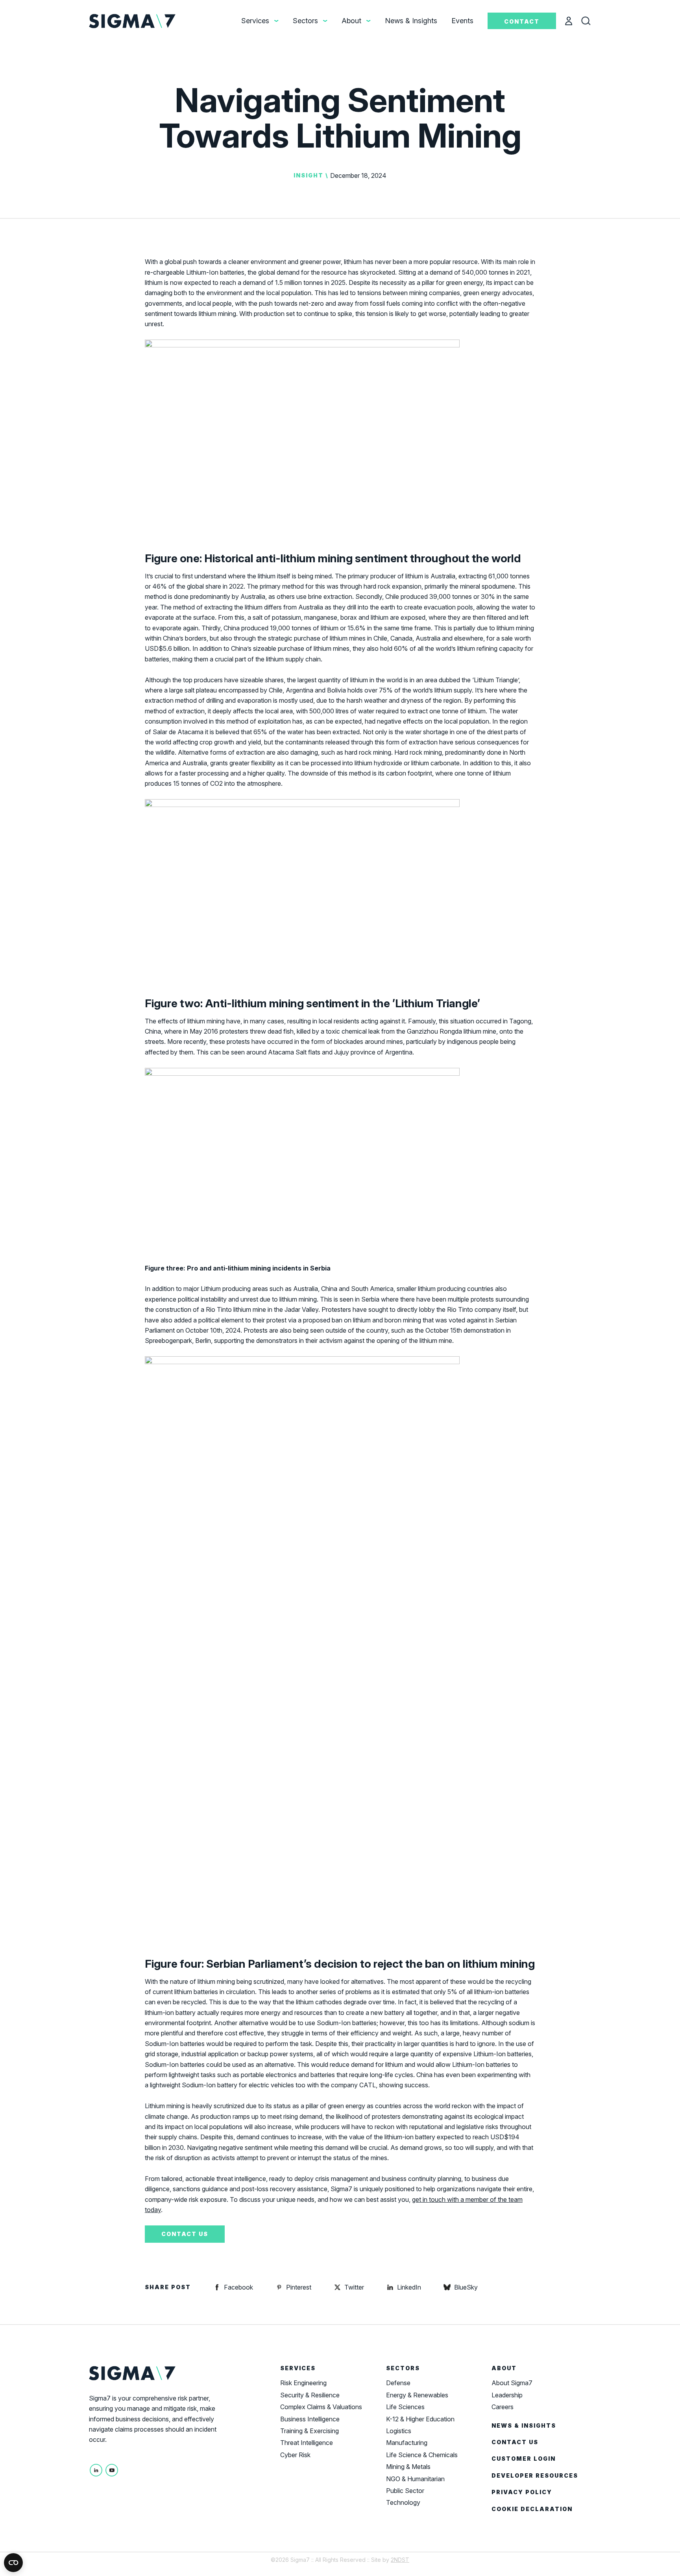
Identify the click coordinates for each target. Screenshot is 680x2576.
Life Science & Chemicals (422, 2455)
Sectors (305, 21)
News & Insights (411, 21)
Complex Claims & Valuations (321, 2407)
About (351, 21)
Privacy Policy (522, 2492)
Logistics (399, 2431)
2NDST (400, 2560)
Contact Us (515, 2442)
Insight (309, 175)
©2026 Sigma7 (290, 2560)
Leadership (507, 2395)
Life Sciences (405, 2407)
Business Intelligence (310, 2419)
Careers (503, 2407)
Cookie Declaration (532, 2509)
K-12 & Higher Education (420, 2419)
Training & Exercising (310, 2431)
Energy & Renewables (417, 2395)
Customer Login (524, 2459)
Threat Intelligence (307, 2443)
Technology (403, 2502)
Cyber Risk (295, 2455)
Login (573, 22)
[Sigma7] (133, 20)
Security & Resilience (310, 2395)
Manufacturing (407, 2443)
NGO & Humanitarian (415, 2479)
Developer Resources (535, 2475)
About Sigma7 (512, 2383)
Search (593, 22)
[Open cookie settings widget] (13, 2563)
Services (255, 21)
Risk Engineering (303, 2383)
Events (462, 21)
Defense (398, 2383)
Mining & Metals (408, 2467)
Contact (522, 21)
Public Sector (405, 2491)
